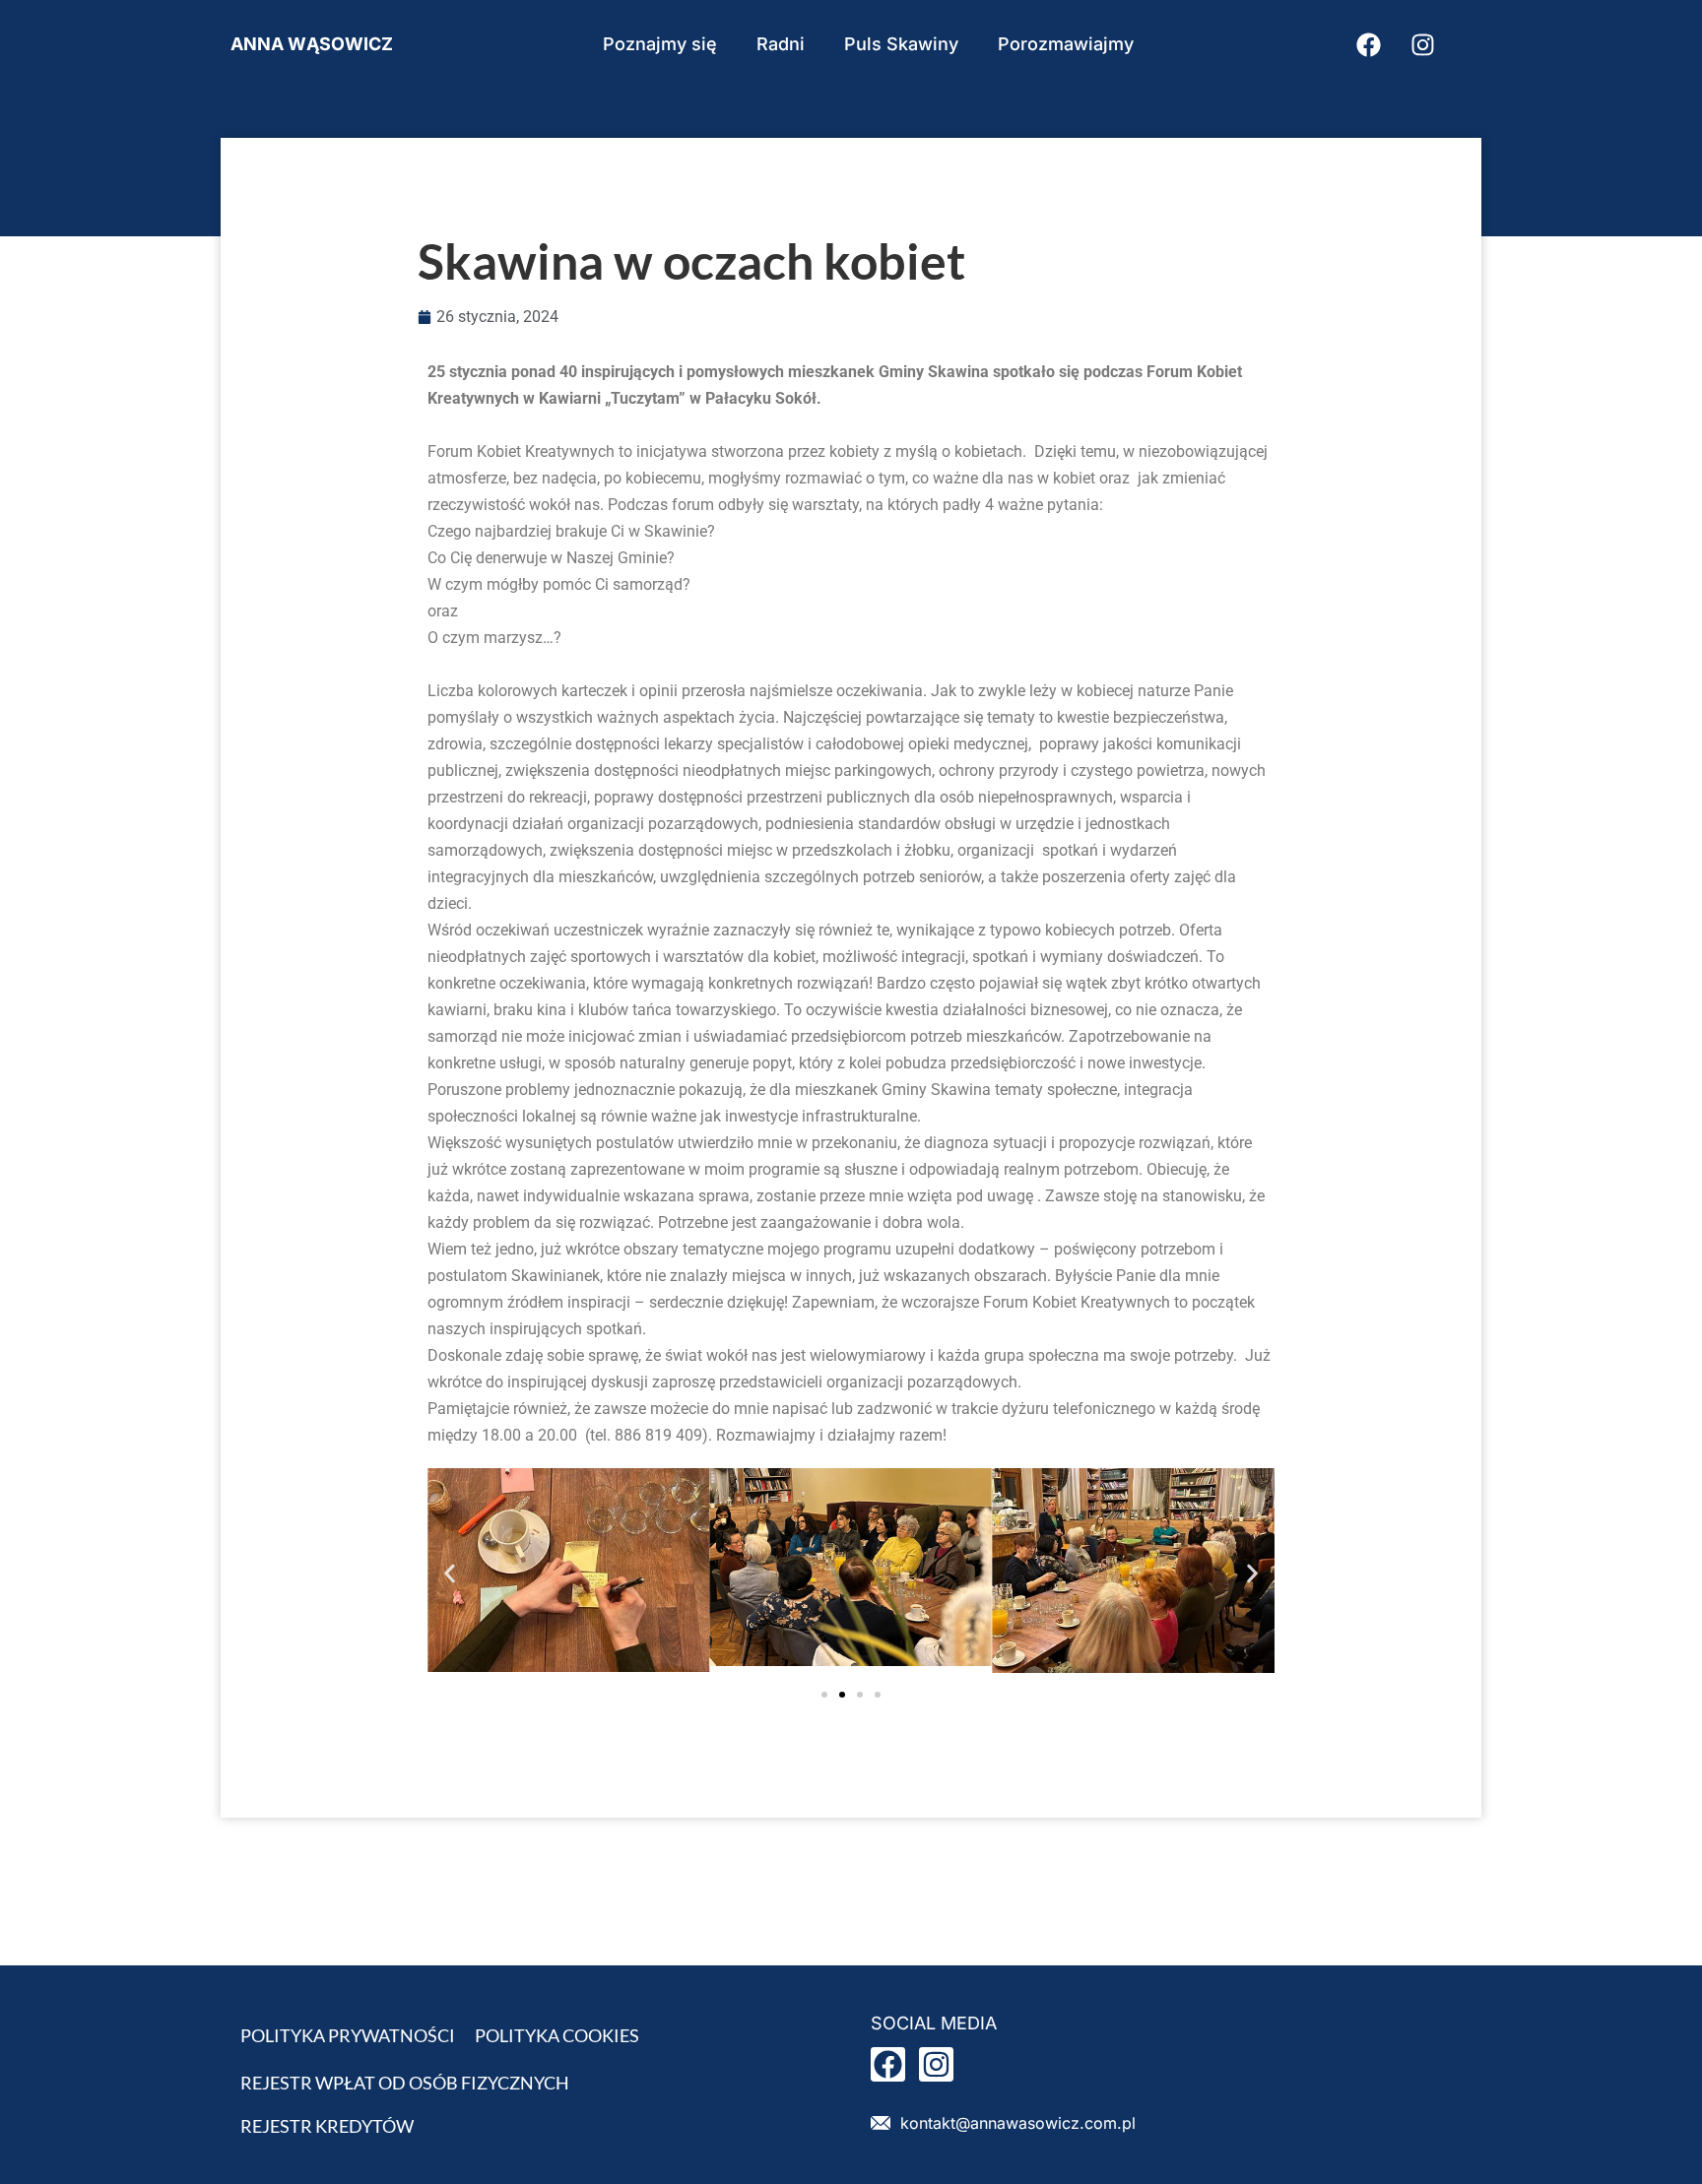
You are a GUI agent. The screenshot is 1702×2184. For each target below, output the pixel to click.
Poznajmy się (660, 44)
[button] (450, 1574)
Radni (781, 44)
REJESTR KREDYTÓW (327, 2126)
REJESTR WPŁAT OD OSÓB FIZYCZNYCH (405, 2083)
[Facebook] (1368, 44)
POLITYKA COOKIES (557, 2035)
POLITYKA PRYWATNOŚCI (348, 2035)
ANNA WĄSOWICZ (312, 44)
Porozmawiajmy (1066, 44)
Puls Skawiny (901, 44)
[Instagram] (1422, 44)
